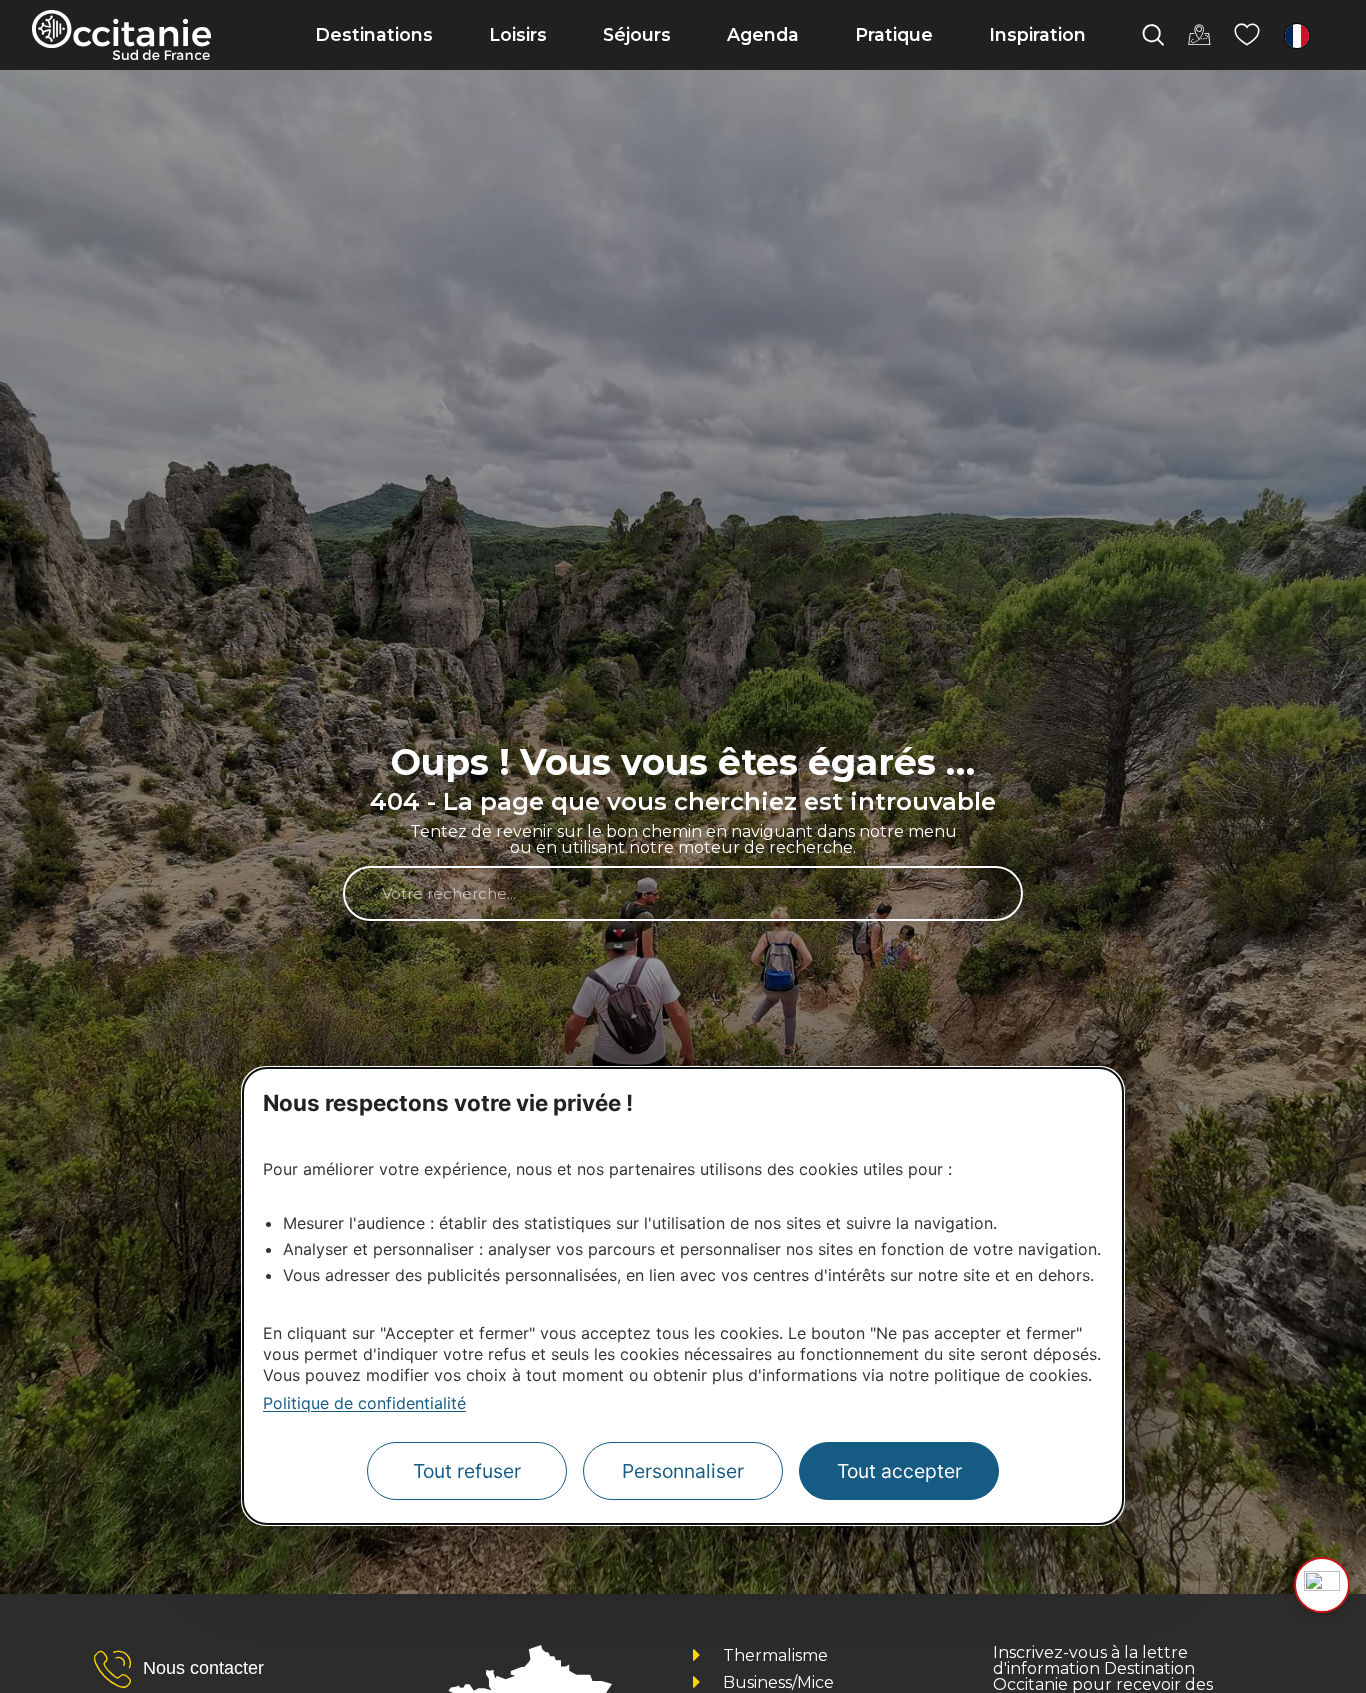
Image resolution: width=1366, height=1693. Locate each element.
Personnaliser (683, 1471)
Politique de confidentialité (364, 1403)
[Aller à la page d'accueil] (121, 35)
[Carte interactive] (1199, 35)
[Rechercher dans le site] (1153, 35)
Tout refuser (467, 1471)
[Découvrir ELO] (1322, 1585)
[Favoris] (1247, 35)
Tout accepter (899, 1471)
